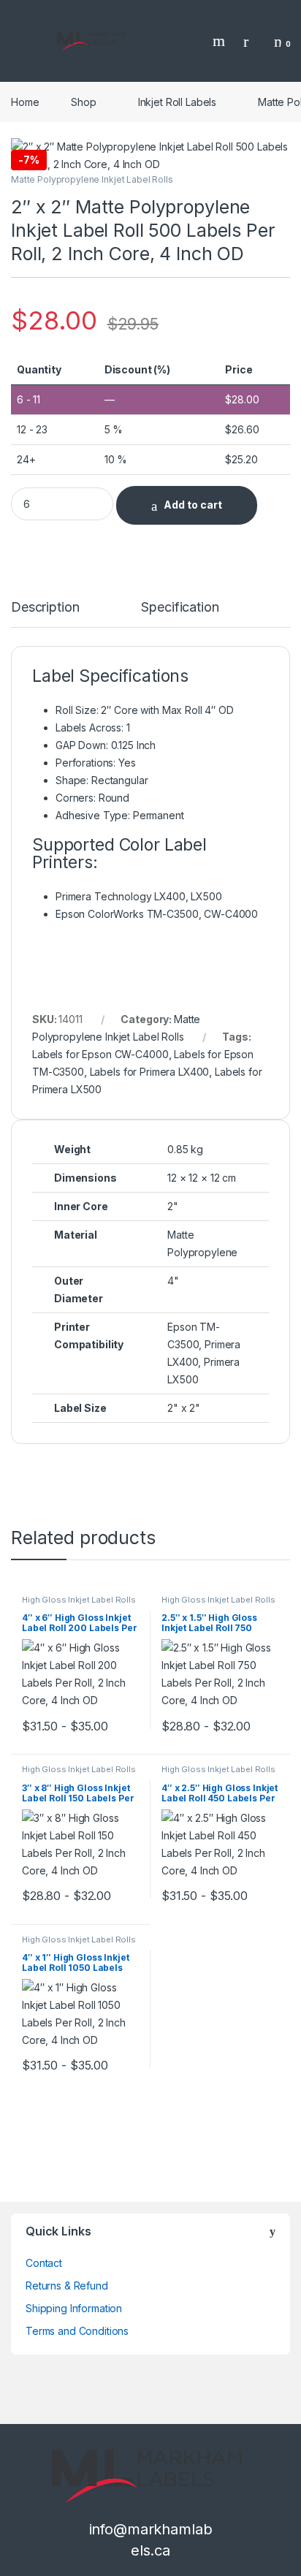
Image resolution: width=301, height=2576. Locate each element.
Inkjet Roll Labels (177, 102)
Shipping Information (74, 2308)
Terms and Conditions (77, 2331)
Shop (83, 102)
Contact (44, 2263)
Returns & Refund (67, 2286)
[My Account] (251, 41)
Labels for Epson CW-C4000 (100, 1054)
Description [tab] (45, 608)
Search (221, 41)
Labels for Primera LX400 (150, 1072)
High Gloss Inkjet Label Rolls (79, 1600)
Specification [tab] (180, 608)
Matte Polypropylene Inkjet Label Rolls (92, 179)
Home (25, 102)
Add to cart (193, 505)
